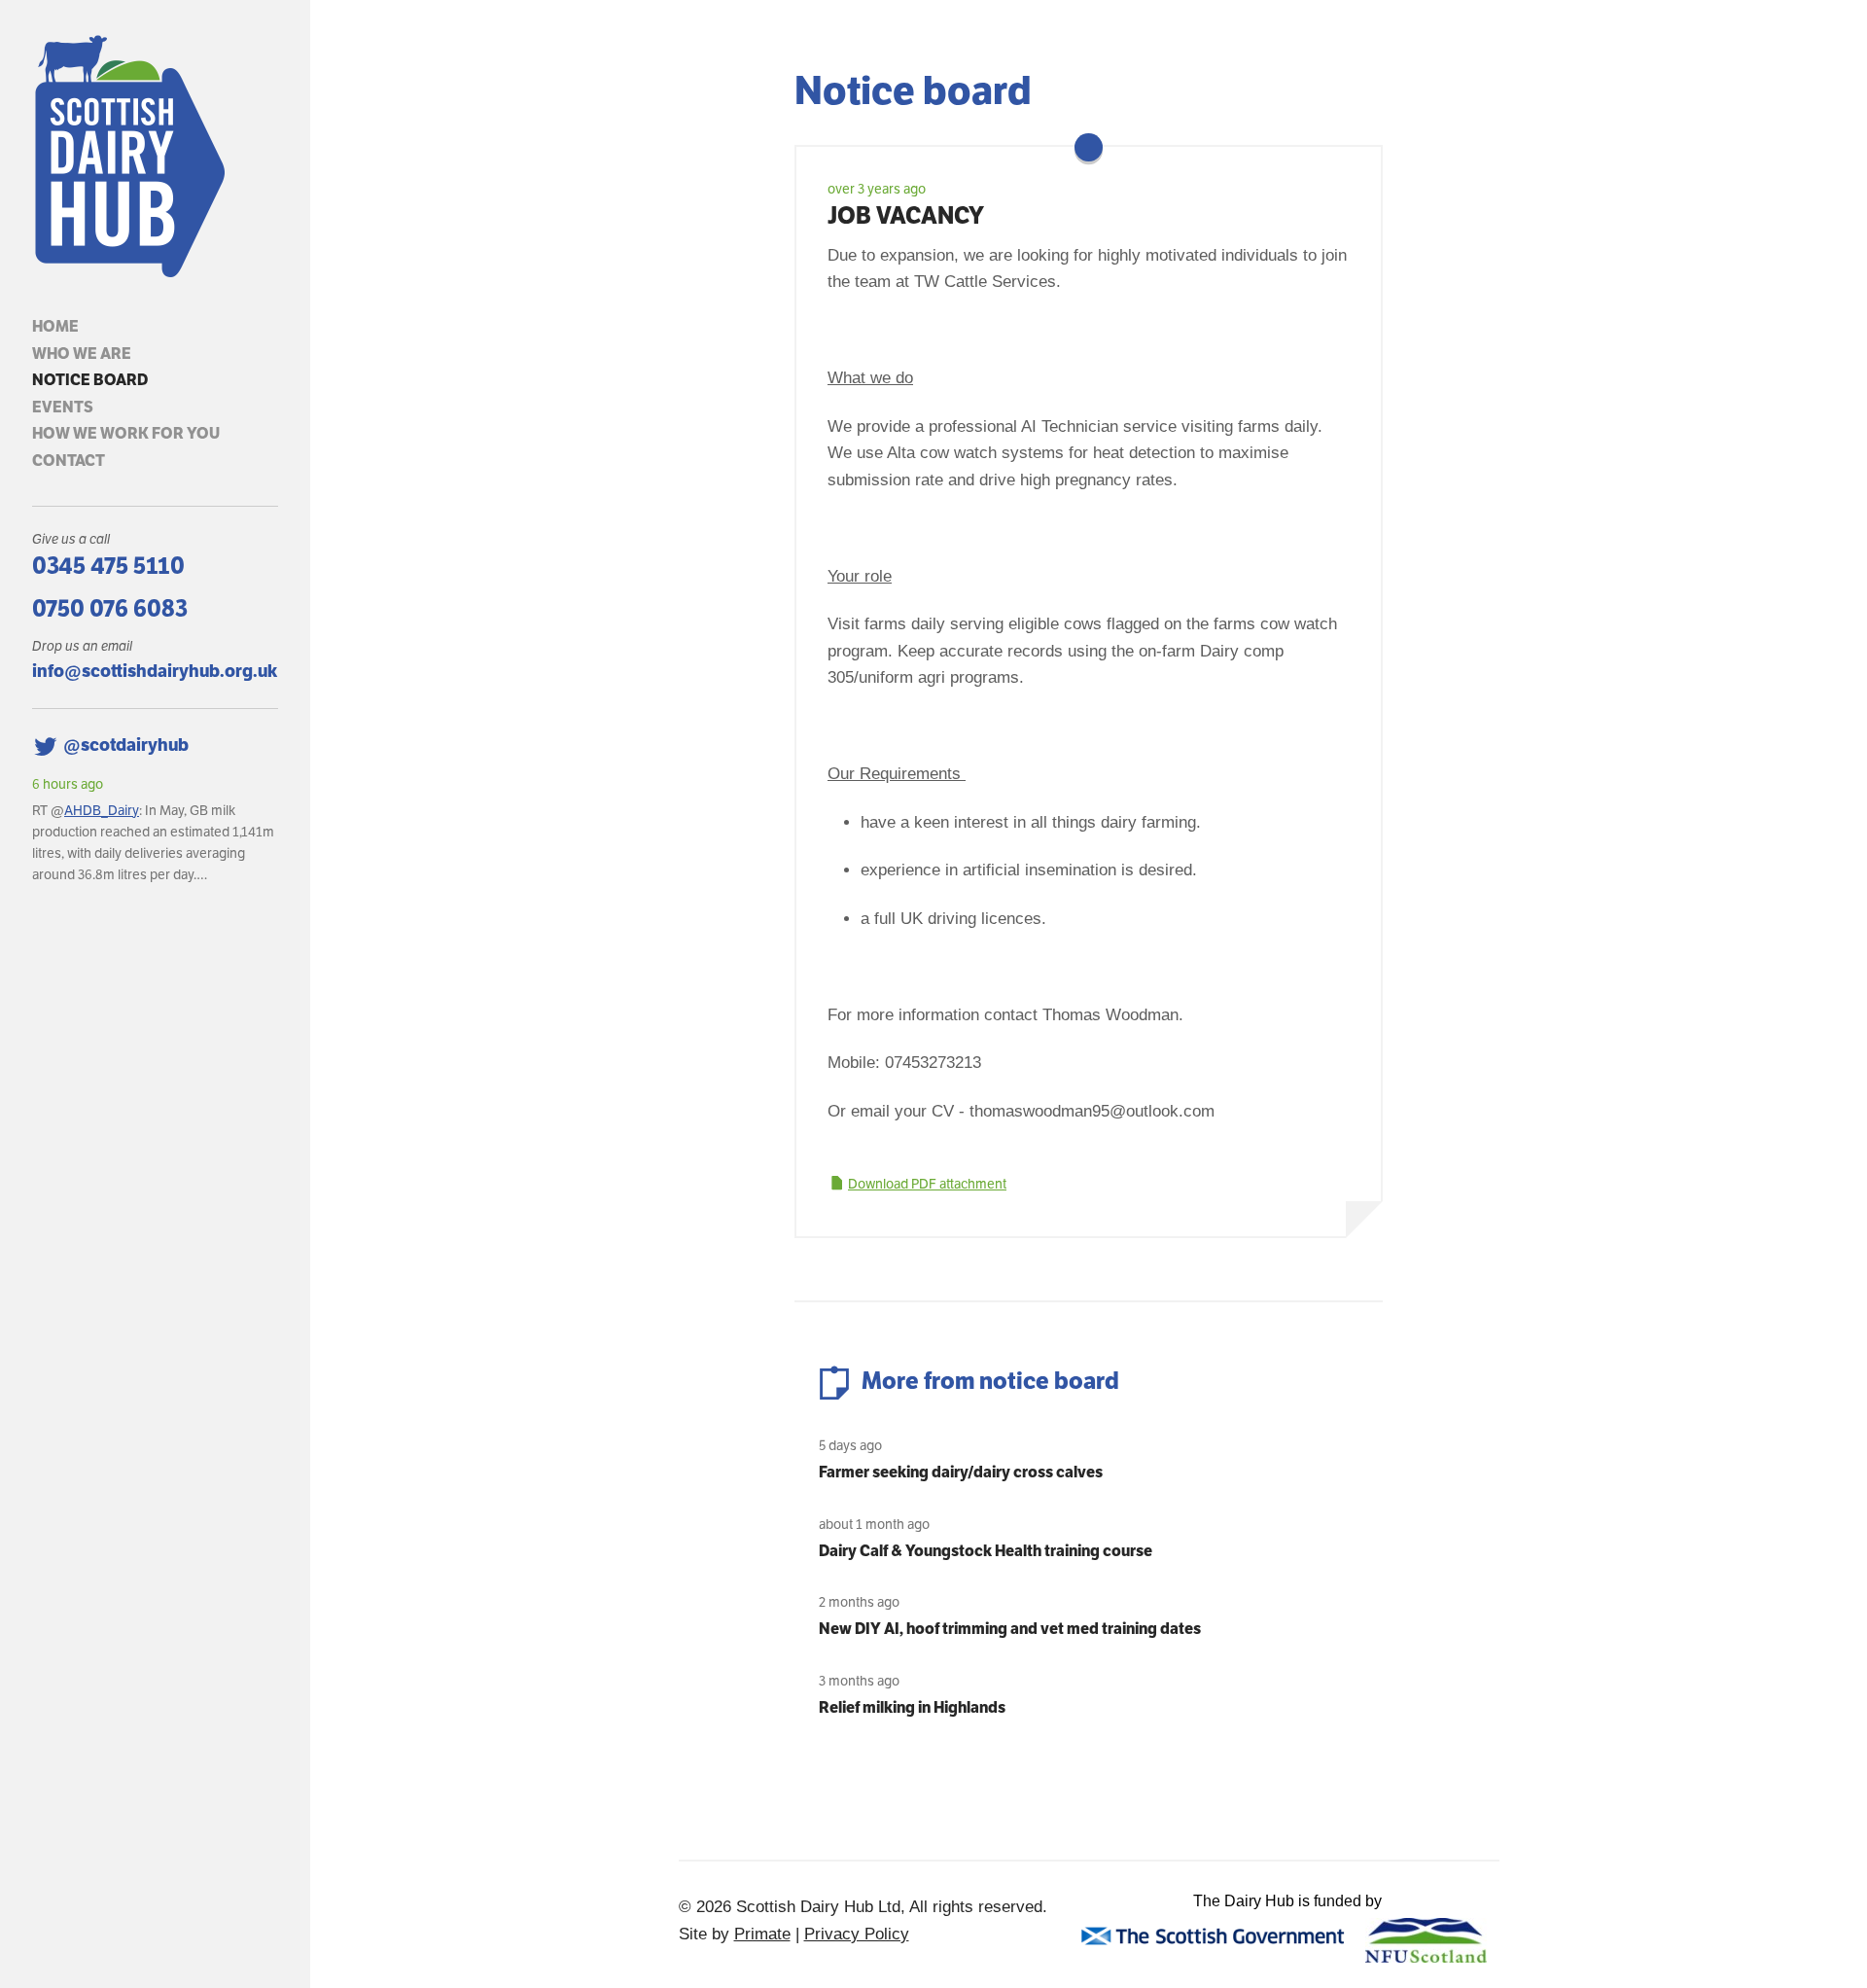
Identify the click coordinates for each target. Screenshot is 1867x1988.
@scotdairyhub (126, 745)
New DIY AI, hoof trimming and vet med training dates (1010, 1629)
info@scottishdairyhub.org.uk (155, 671)
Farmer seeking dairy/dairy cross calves (961, 1472)
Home (55, 326)
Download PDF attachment (927, 1184)
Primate (762, 1934)
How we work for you (126, 433)
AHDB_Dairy (102, 810)
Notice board (90, 380)
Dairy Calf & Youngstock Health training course (986, 1551)
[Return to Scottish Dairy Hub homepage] (155, 157)
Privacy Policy (857, 1934)
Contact (69, 461)
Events (63, 407)
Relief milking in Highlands (912, 1707)
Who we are (82, 354)
